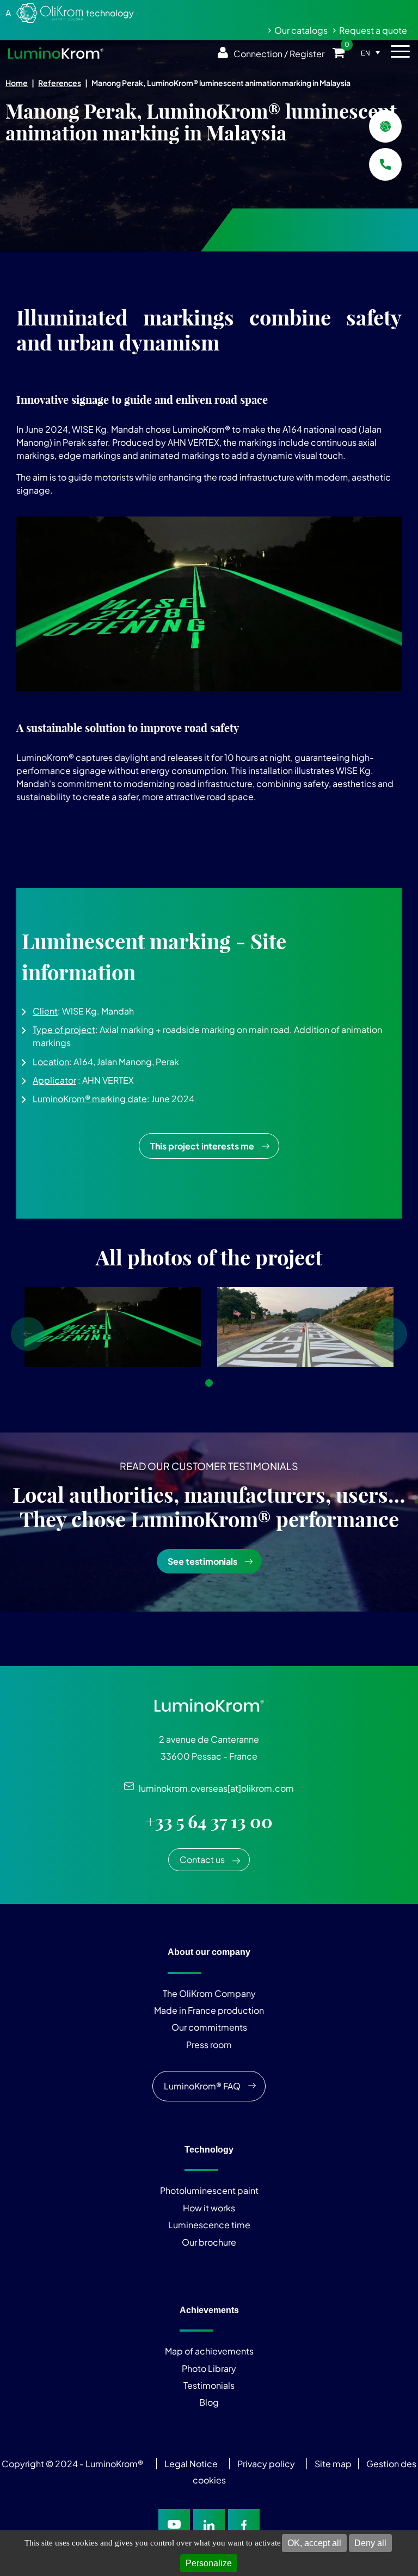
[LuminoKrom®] (56, 53)
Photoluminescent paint (209, 2190)
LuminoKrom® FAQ (202, 2086)
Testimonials (209, 2385)
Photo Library (209, 2368)
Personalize (209, 2563)
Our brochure (209, 2242)
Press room (209, 2045)
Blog (209, 2402)
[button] (209, 1014)
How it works (209, 2208)
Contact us (202, 1859)
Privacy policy (266, 2464)
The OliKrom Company (209, 1993)
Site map (333, 2464)
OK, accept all (314, 2543)
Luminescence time (209, 2225)
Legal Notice (191, 2464)
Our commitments (209, 2027)
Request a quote (373, 30)
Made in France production (209, 2010)
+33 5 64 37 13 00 (209, 1822)
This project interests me (202, 1146)
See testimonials (202, 1561)
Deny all (370, 2543)
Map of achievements (209, 2351)
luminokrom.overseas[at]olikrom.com (214, 1788)
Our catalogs (301, 30)
